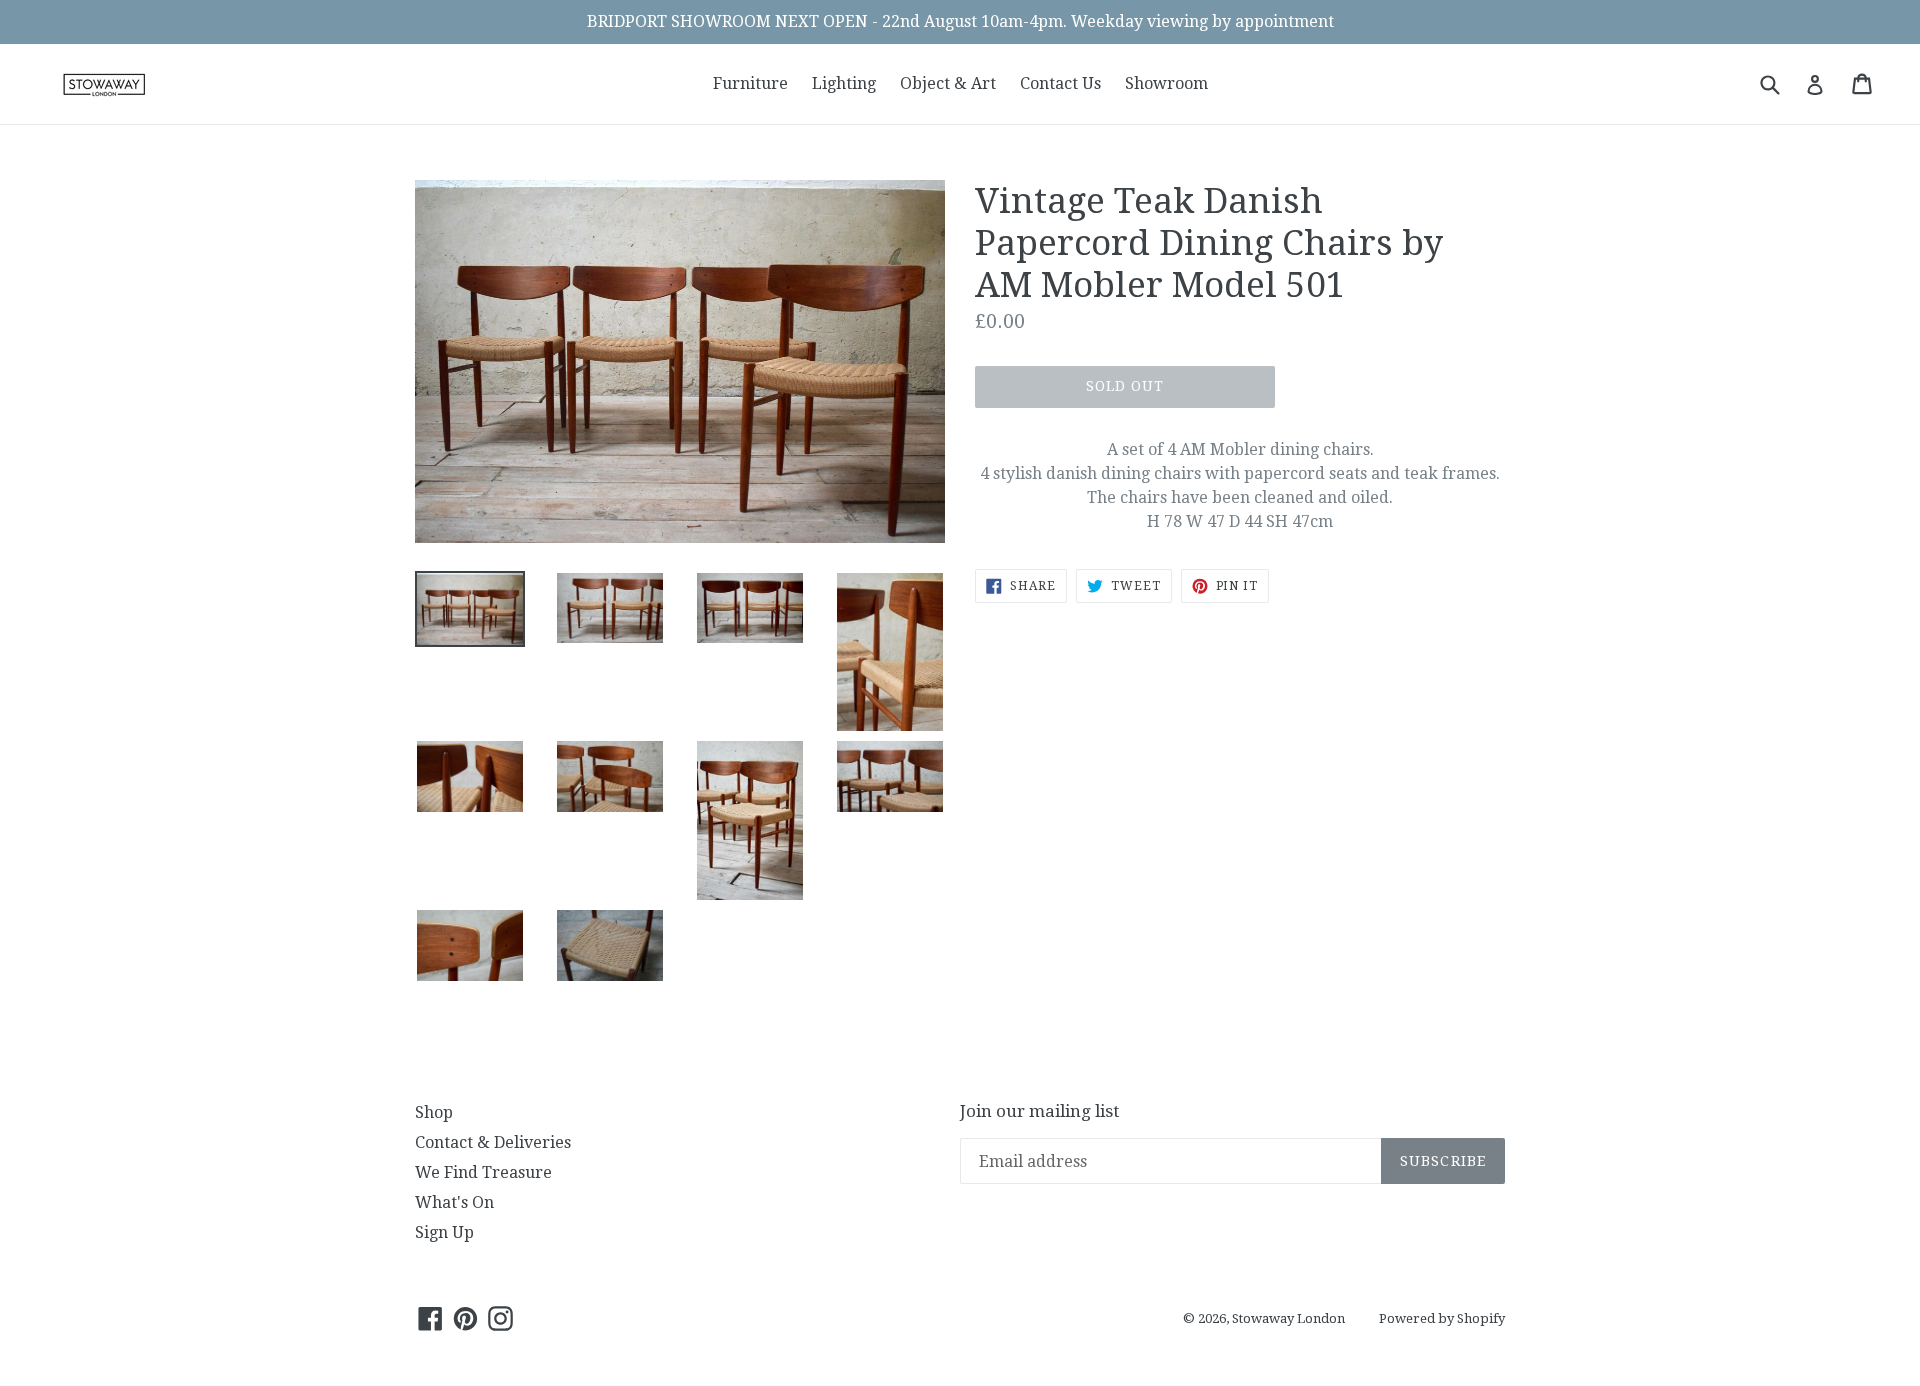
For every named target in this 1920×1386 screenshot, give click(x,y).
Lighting (844, 83)
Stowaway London (1288, 1318)
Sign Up (444, 1232)
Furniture (750, 83)
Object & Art (948, 83)
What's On (454, 1202)
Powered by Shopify (1442, 1318)
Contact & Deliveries (493, 1142)
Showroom (1166, 83)
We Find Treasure (483, 1172)
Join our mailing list (1039, 1111)
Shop (434, 1112)
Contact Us (1060, 83)
